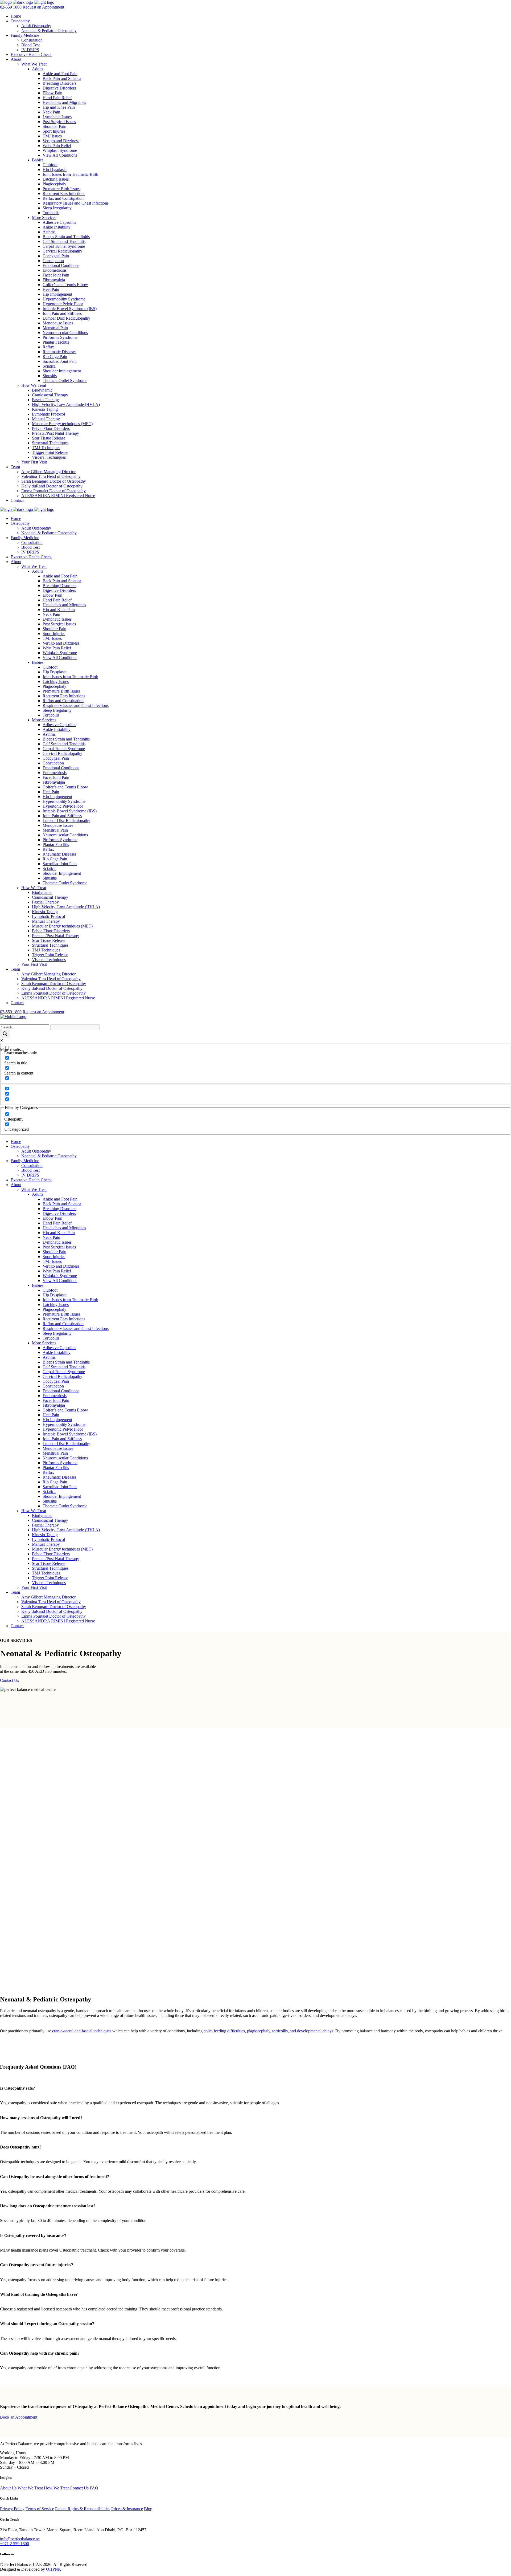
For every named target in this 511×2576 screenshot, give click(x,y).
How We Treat (56, 2488)
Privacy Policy (12, 2509)
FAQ (94, 2488)
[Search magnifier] (5, 1034)
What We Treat (30, 2488)
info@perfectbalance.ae (20, 2539)
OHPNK (54, 2569)
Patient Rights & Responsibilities (83, 2509)
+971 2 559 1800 (15, 2544)
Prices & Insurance (127, 2509)
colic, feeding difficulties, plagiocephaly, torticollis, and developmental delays (268, 2031)
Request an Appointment (43, 7)
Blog (148, 2509)
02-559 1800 (11, 7)
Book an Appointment (19, 2417)
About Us (8, 2488)
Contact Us (9, 1680)
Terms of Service (40, 2509)
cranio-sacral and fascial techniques (82, 2031)
